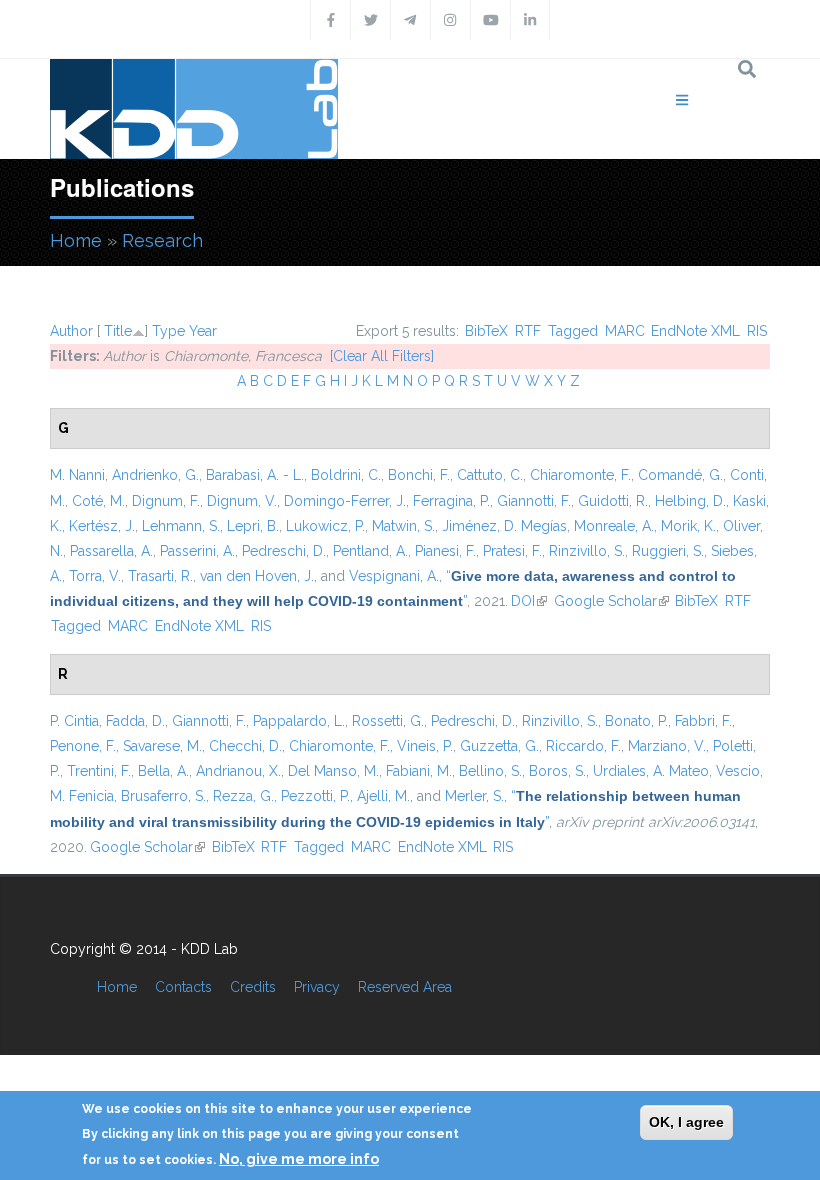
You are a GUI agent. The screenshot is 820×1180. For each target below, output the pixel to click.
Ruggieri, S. (668, 551)
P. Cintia (74, 721)
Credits (253, 987)
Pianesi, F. (445, 551)
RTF (528, 331)
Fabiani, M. (419, 771)
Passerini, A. (197, 551)
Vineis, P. (425, 746)
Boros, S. (557, 771)
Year (203, 331)
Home (76, 240)
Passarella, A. (111, 551)
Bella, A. (163, 771)
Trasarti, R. (160, 576)
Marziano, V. (667, 746)
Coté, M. (98, 501)
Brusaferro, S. (163, 796)
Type (168, 331)
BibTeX (486, 331)
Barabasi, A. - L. (255, 475)
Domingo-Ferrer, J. (345, 501)
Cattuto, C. (490, 475)
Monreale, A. (614, 526)
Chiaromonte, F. (580, 475)
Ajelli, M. (383, 796)
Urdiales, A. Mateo (651, 771)
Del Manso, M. (333, 771)
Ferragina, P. (451, 501)
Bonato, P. (636, 721)
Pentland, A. (370, 551)
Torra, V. (95, 576)
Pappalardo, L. (299, 721)
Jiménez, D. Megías (504, 526)
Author (71, 331)
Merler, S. (474, 796)
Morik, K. (688, 526)
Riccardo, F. (583, 746)
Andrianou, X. (238, 771)
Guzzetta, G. (499, 746)
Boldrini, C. (346, 475)
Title (118, 331)
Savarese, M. (162, 746)
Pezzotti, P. (315, 796)
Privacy (317, 987)
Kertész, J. (102, 526)
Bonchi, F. (419, 475)
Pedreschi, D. (284, 551)
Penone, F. (83, 746)
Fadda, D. (135, 721)
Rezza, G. (243, 796)
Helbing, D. (690, 501)
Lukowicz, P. (325, 526)
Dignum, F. (166, 501)
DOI (529, 601)
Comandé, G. (680, 475)
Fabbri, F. (703, 721)
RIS (757, 331)
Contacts (183, 987)
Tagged (573, 331)
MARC (625, 331)
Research (162, 240)
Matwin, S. (403, 526)
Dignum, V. (242, 501)
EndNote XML (695, 331)
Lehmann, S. (181, 526)
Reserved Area (405, 987)
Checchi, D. (245, 746)
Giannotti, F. (534, 501)
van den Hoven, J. (257, 576)
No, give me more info (299, 1159)
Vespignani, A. (394, 576)
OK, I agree (686, 1122)
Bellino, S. (490, 771)
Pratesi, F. (512, 551)
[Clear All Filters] (382, 356)
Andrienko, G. (155, 475)
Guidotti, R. (613, 501)
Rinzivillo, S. (587, 551)
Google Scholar (611, 601)
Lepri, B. (253, 526)
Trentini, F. (99, 771)
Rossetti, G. (388, 721)
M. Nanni (77, 475)
